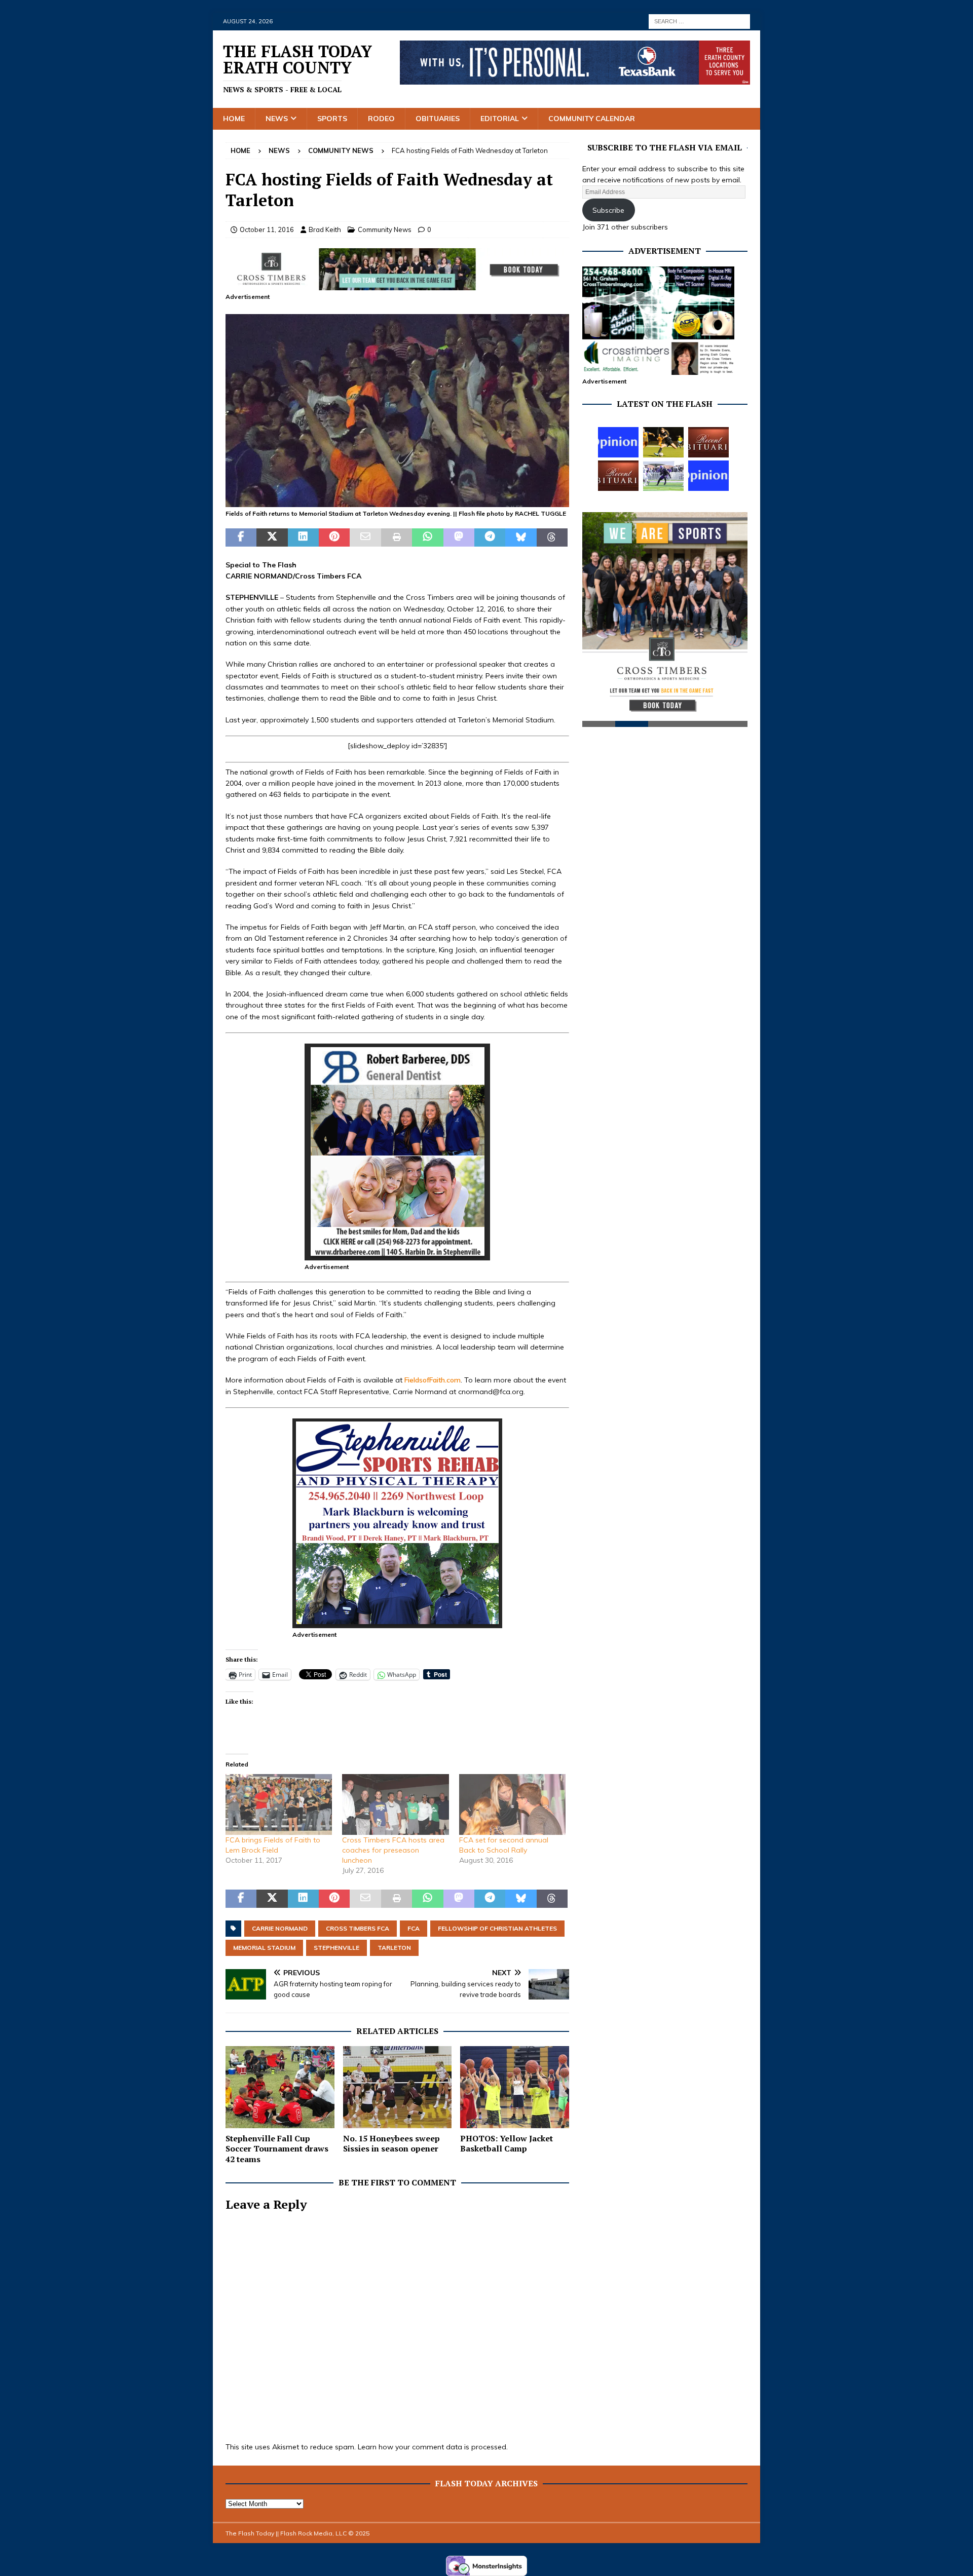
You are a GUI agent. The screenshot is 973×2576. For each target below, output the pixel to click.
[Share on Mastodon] (459, 537)
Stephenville (336, 1948)
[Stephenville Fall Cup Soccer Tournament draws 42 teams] (280, 2087)
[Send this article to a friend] (365, 537)
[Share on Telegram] (490, 537)
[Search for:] (699, 21)
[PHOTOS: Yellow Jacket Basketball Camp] (515, 2087)
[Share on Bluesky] (521, 537)
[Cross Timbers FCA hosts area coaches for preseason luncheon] (395, 1804)
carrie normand (280, 1928)
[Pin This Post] (334, 537)
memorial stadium (264, 1948)
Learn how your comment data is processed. (433, 2447)
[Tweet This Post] (272, 537)
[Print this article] (397, 537)
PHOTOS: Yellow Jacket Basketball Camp (507, 2144)
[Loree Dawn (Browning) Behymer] (708, 442)
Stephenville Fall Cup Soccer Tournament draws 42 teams (277, 2149)
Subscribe (608, 210)
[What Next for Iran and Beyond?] (708, 476)
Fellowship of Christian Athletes (497, 1928)
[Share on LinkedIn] (303, 537)
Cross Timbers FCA (358, 1928)
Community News (385, 229)
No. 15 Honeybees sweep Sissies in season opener (391, 2144)
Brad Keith (325, 229)
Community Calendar (592, 119)
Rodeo (381, 119)
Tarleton (394, 1948)
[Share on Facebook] (241, 537)
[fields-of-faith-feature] (397, 502)
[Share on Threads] (552, 537)
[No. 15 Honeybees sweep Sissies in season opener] (398, 2087)
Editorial (500, 119)
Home (234, 119)
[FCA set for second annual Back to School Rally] (512, 1804)
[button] (397, 411)
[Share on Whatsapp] (427, 537)
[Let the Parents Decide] (618, 442)
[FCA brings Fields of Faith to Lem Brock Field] (279, 1804)
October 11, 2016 (267, 229)
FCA (414, 1928)
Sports (332, 119)
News (277, 119)
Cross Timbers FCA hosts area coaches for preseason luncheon (393, 1850)
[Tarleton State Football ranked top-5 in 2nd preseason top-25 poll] (663, 476)
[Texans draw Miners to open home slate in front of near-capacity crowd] (663, 442)
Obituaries (438, 119)
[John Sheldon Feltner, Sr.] (618, 476)
